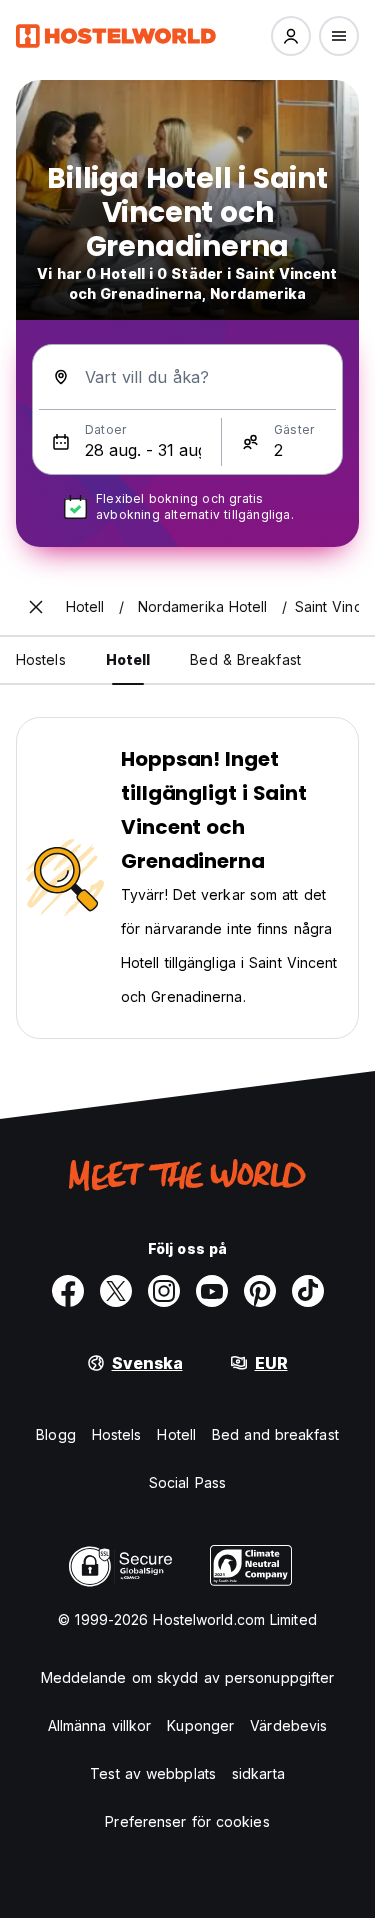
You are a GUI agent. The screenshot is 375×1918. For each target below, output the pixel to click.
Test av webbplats (153, 1773)
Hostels (117, 1434)
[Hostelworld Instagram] (164, 1291)
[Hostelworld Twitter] (116, 1291)
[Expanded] (36, 607)
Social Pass (187, 1482)
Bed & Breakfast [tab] (245, 659)
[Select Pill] (291, 36)
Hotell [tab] (128, 659)
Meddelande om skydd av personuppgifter (188, 1677)
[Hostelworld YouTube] (212, 1291)
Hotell (176, 1434)
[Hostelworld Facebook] (68, 1291)
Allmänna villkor (100, 1725)
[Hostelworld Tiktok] (308, 1291)
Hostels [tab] (41, 659)
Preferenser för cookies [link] (187, 1821)
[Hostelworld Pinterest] (260, 1291)
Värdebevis (288, 1725)
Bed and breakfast (275, 1434)
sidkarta (258, 1773)
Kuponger (200, 1725)
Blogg (56, 1434)
